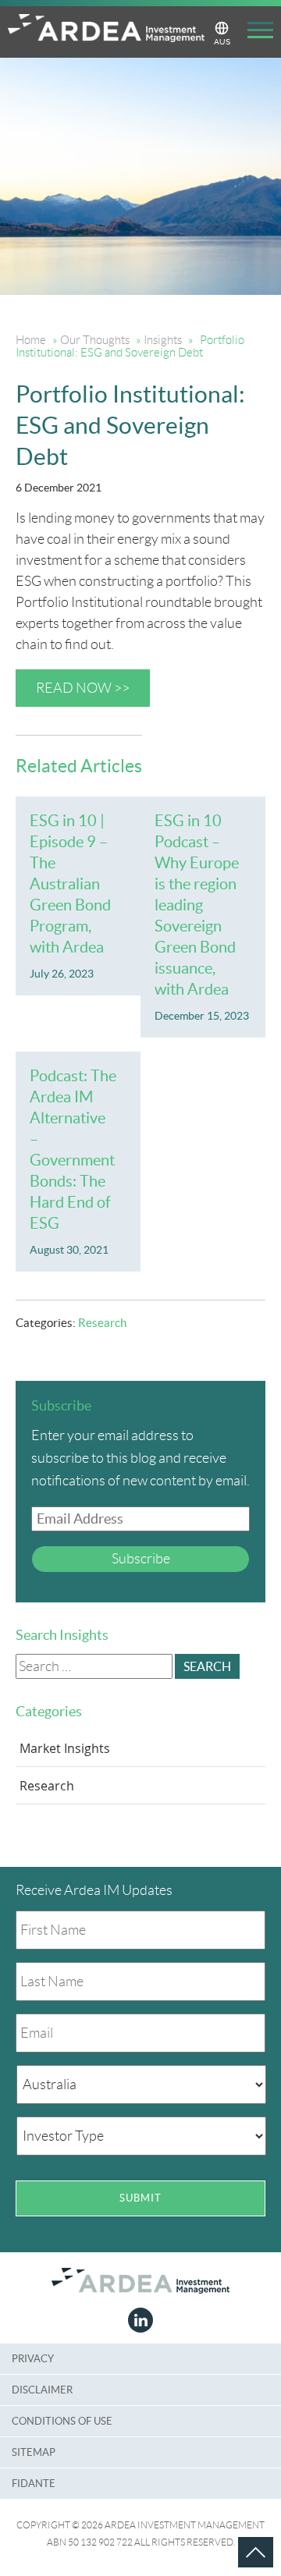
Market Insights (65, 1748)
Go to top (238, 2537)
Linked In (140, 2320)
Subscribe (141, 1559)
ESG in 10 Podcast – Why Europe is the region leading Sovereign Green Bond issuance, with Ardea (197, 905)
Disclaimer (42, 2390)
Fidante (34, 2484)
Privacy (33, 2359)
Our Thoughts (95, 340)
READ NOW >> (83, 688)
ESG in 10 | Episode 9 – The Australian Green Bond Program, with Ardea (70, 884)
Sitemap (34, 2452)
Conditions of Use (62, 2421)
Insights (163, 340)
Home (31, 340)
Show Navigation (256, 33)
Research (102, 1323)
